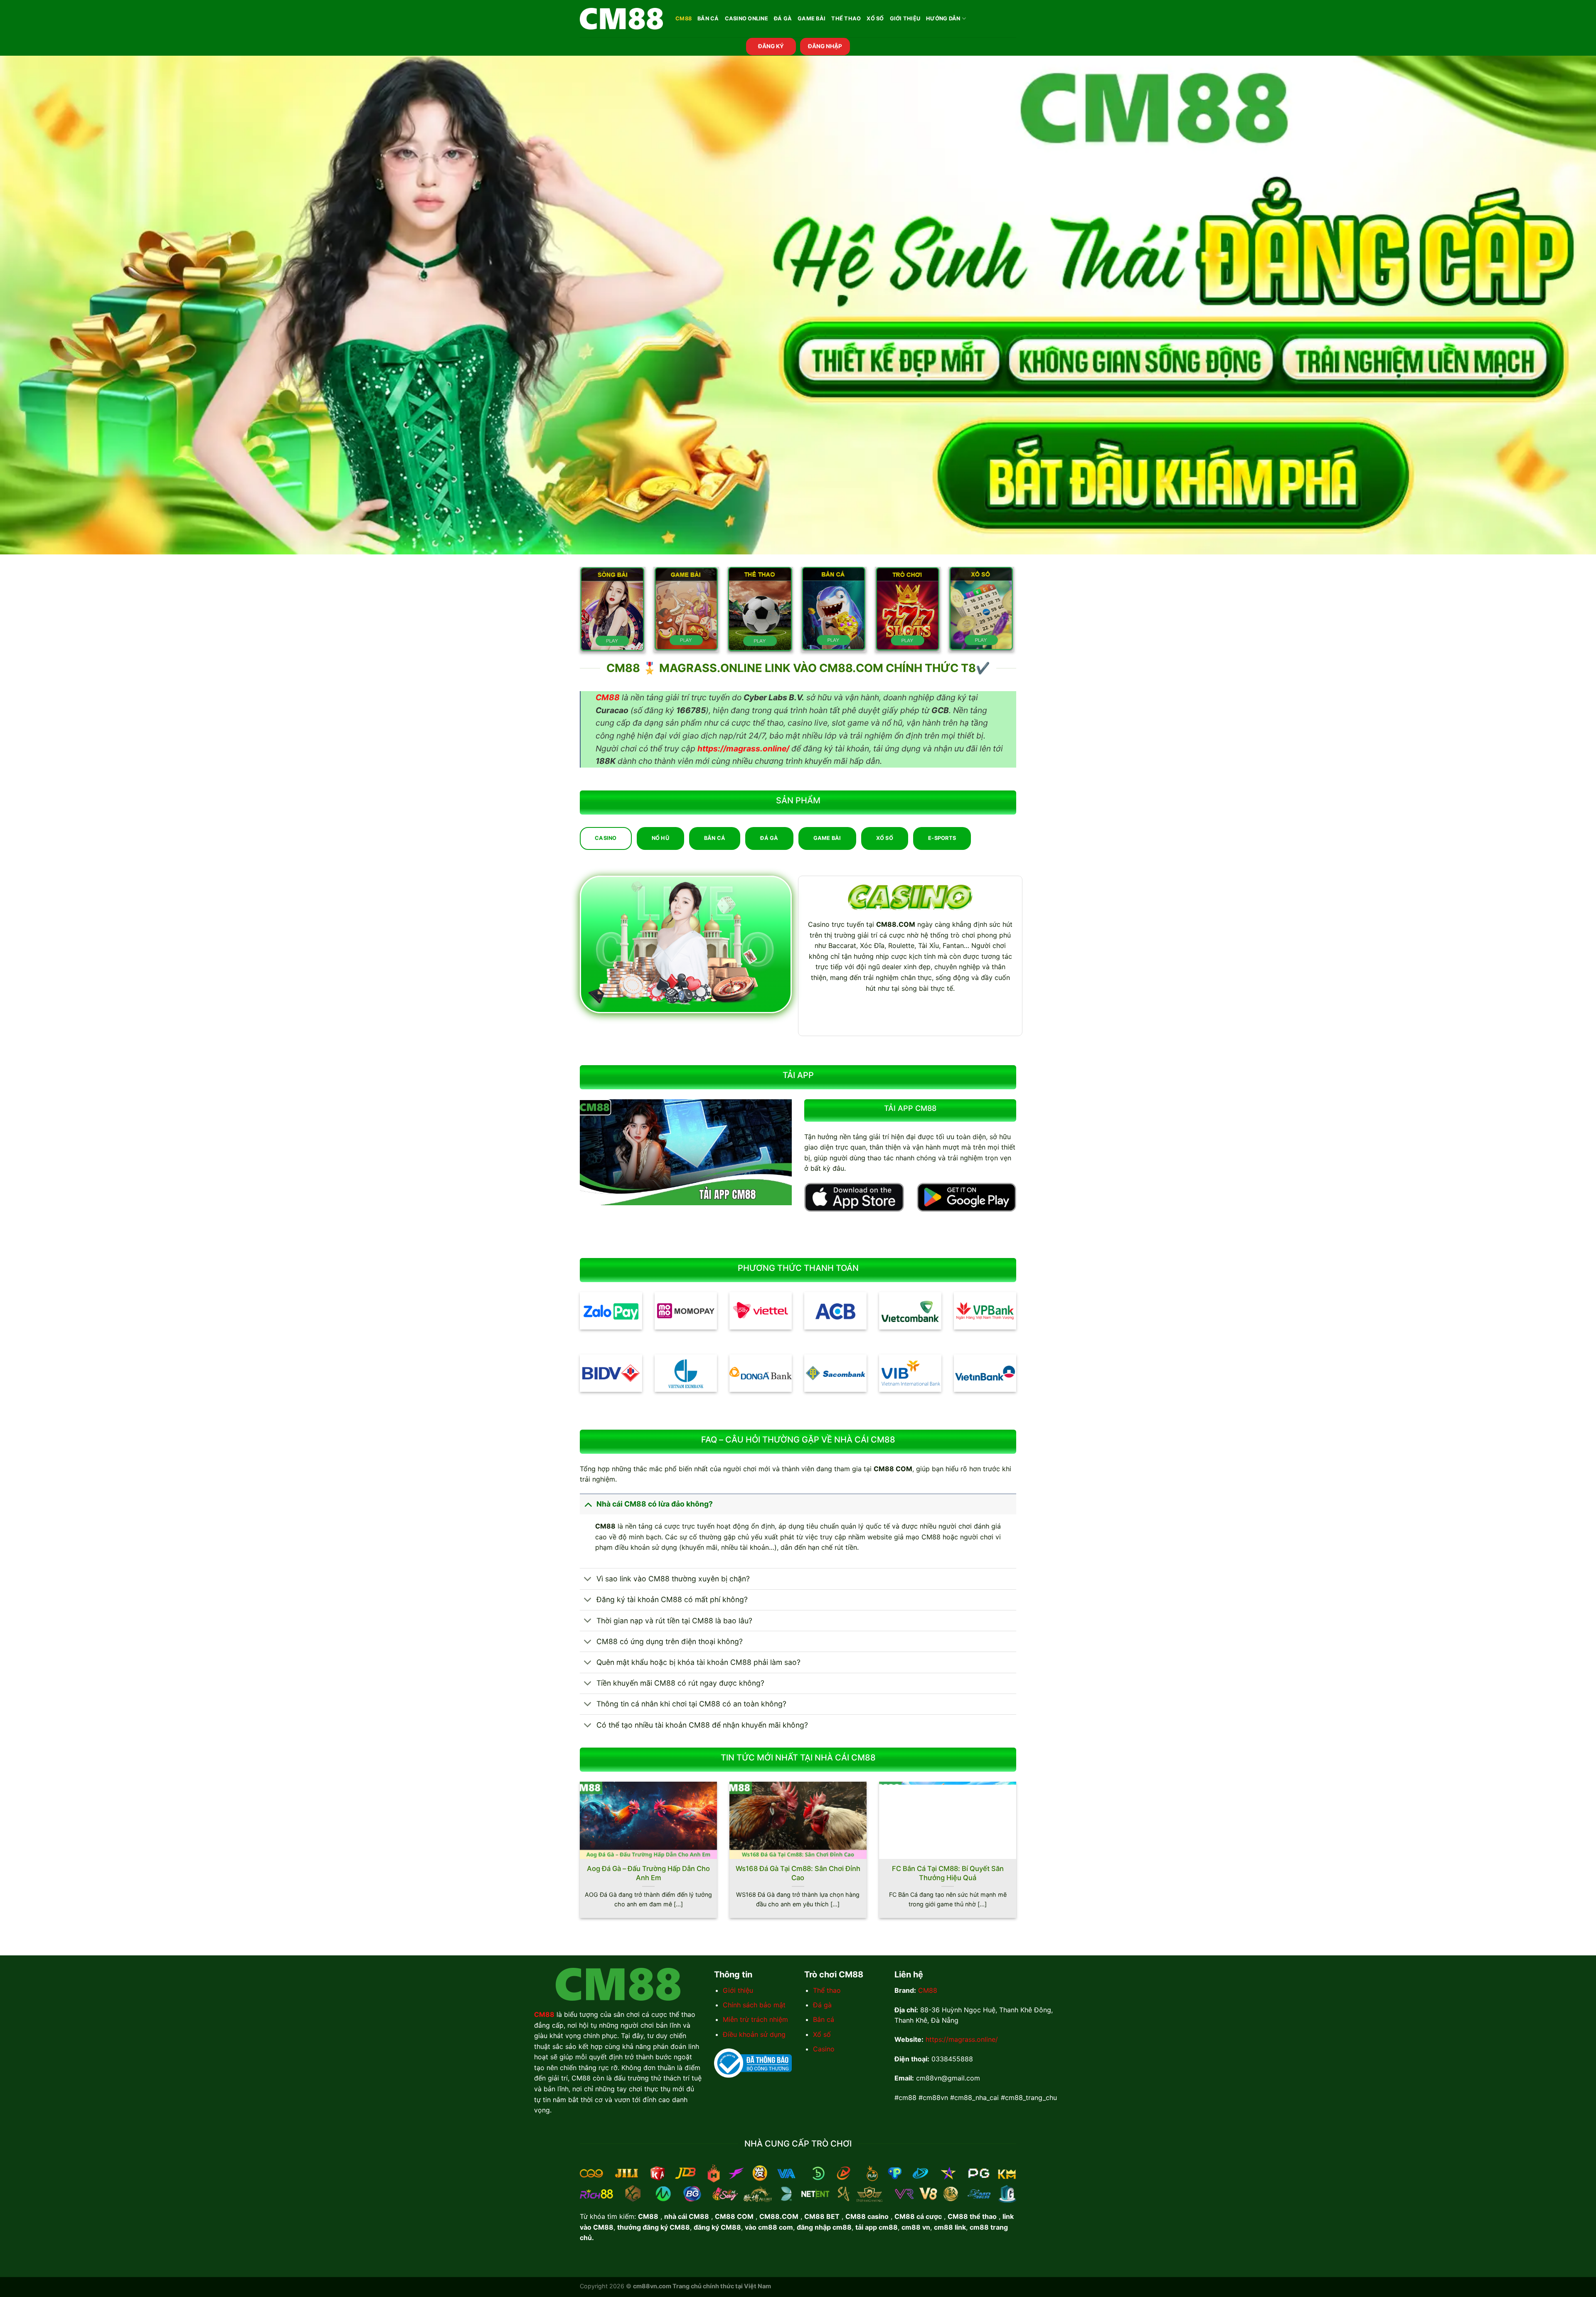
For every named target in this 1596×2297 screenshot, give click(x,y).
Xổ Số (875, 18)
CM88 (683, 18)
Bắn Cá (708, 18)
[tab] (606, 838)
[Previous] (578, 1855)
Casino (824, 2049)
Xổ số (822, 2034)
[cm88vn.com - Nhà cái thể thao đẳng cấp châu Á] (621, 19)
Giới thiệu (738, 1990)
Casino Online (746, 18)
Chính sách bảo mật (754, 2005)
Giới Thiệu (905, 18)
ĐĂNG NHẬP (825, 46)
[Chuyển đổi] (588, 1504)
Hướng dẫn (943, 18)
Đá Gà (783, 18)
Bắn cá (824, 2019)
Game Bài (812, 18)
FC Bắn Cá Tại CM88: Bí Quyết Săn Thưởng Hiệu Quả (948, 1873)
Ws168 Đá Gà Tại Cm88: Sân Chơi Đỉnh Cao (798, 1873)
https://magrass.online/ (962, 2039)
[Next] (1018, 1855)
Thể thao (827, 1990)
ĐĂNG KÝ (771, 46)
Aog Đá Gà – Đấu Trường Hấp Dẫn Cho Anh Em (648, 1873)
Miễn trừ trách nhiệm (755, 2019)
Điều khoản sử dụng (754, 2034)
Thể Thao (846, 18)
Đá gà (822, 2005)
